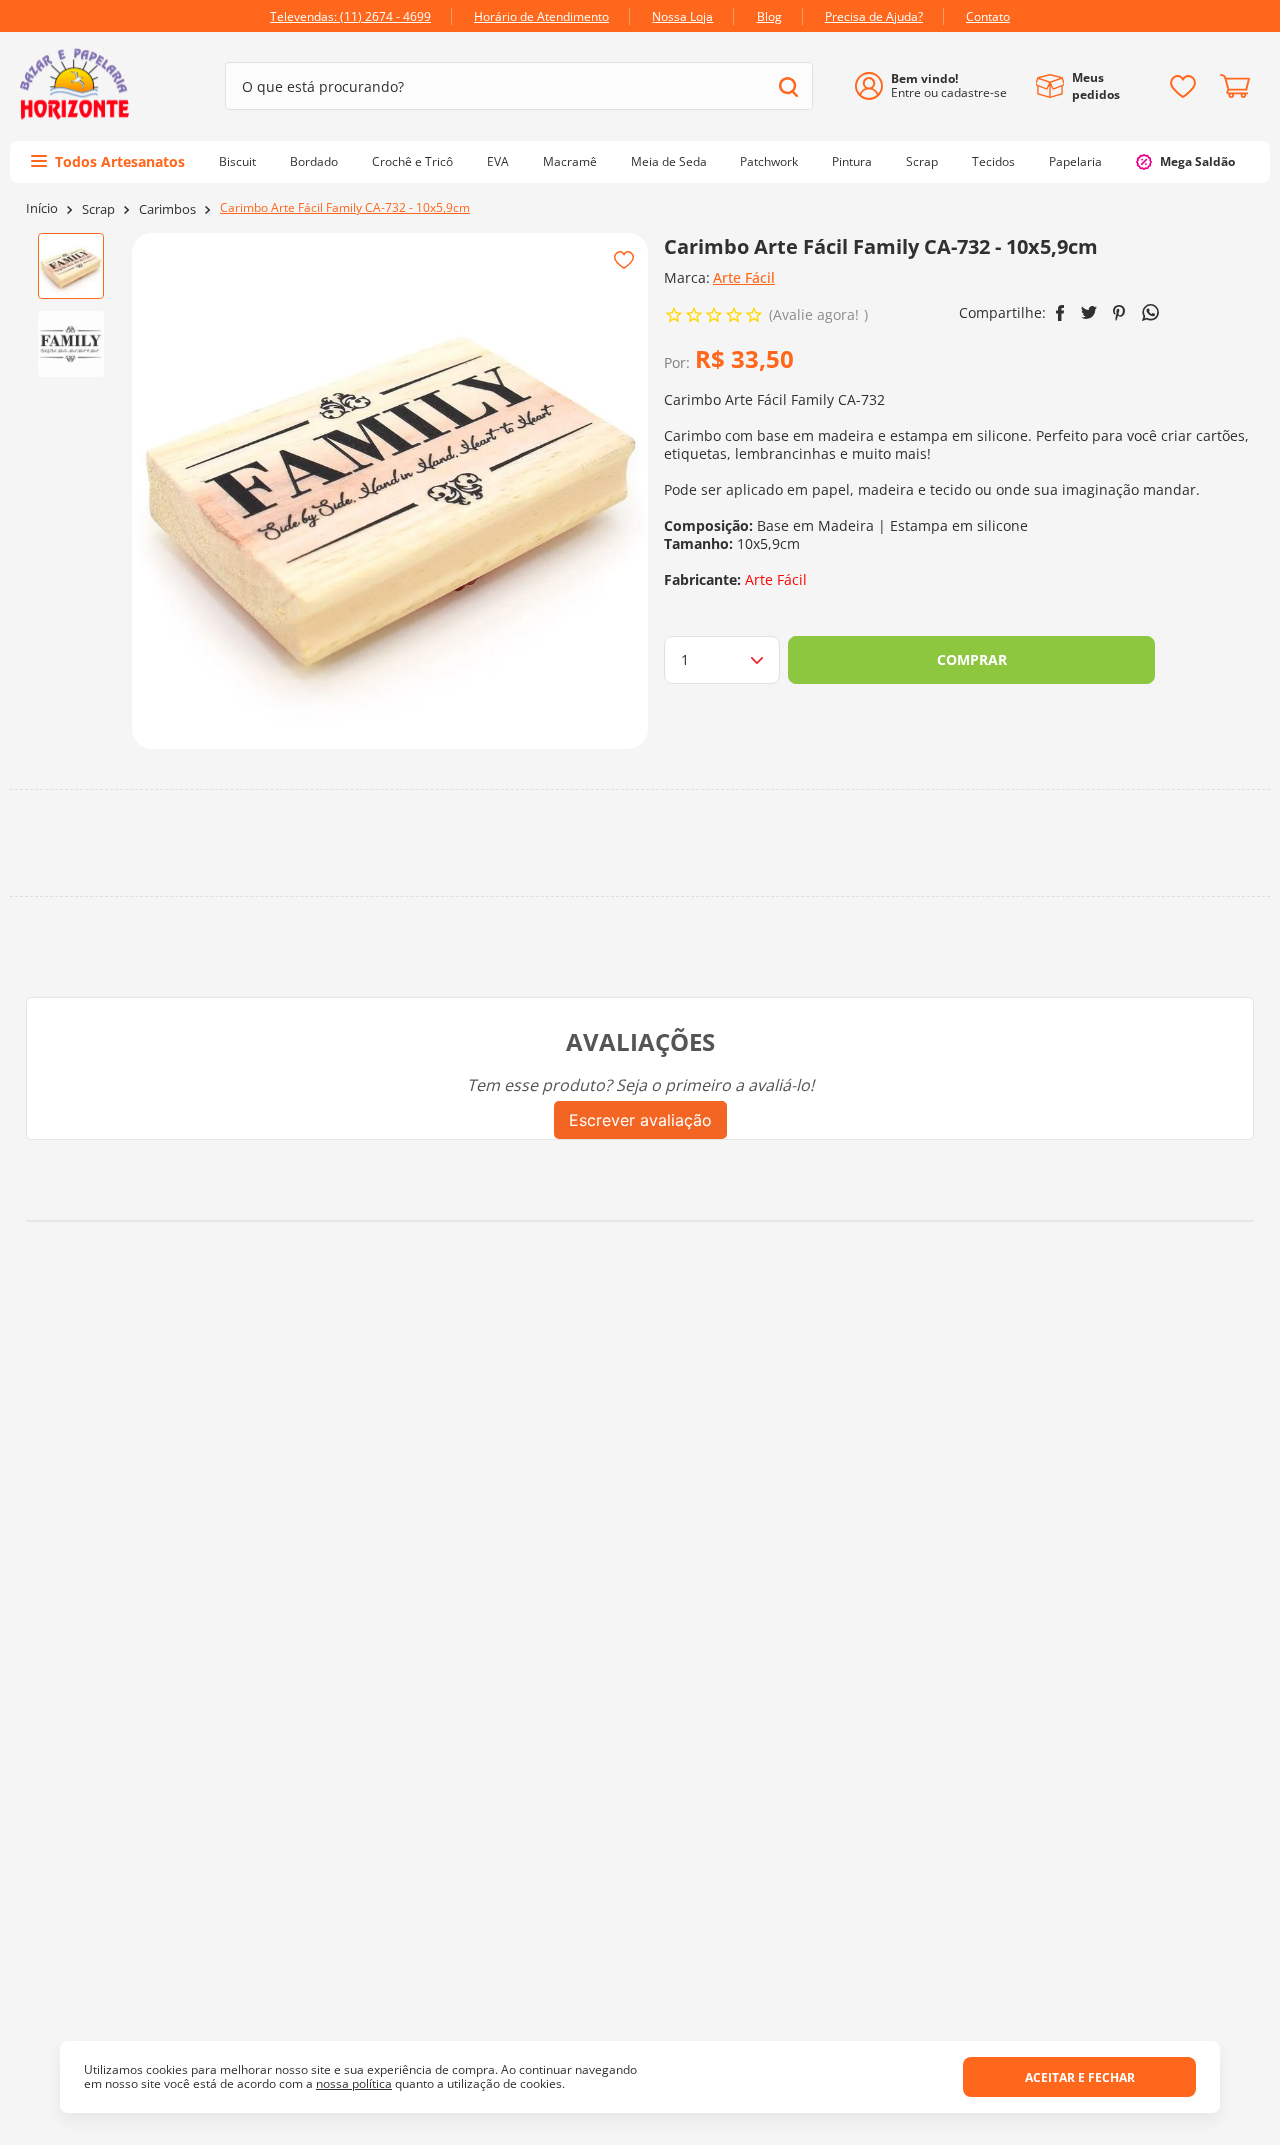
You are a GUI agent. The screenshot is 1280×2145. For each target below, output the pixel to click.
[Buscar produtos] (788, 86)
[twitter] (1089, 312)
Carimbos (167, 209)
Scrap (98, 209)
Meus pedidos (1096, 86)
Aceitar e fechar (1080, 2077)
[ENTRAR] (938, 86)
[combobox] (519, 86)
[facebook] (1060, 313)
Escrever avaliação (640, 1120)
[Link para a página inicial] (42, 208)
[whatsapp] (1150, 312)
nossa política (354, 2083)
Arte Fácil (744, 277)
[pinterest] (1119, 313)
